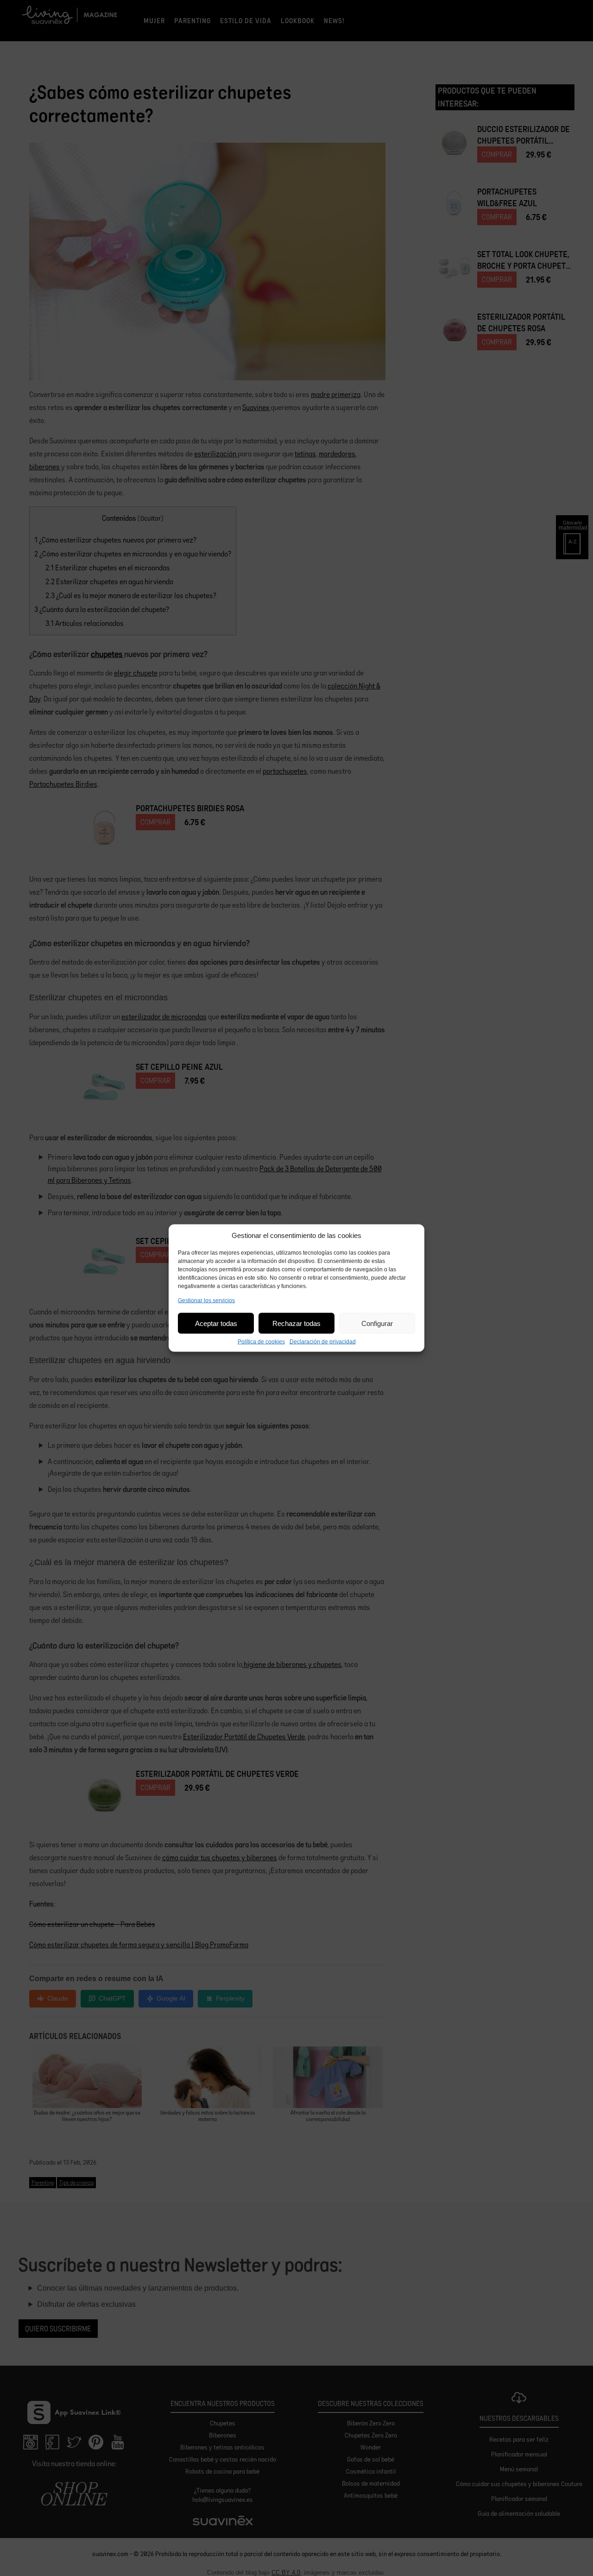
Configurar (377, 1323)
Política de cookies (261, 1342)
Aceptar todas (216, 1323)
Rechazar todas (296, 1323)
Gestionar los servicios (206, 1301)
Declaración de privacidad (323, 1342)
